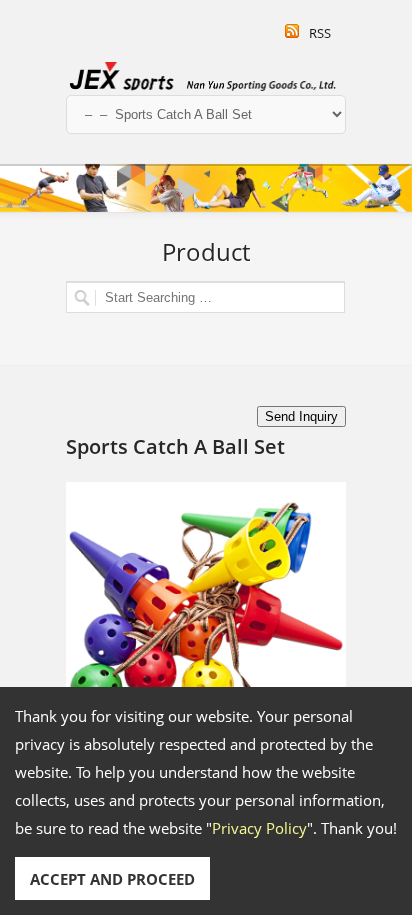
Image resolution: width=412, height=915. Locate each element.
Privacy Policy (259, 828)
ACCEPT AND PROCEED (112, 879)
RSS (320, 33)
